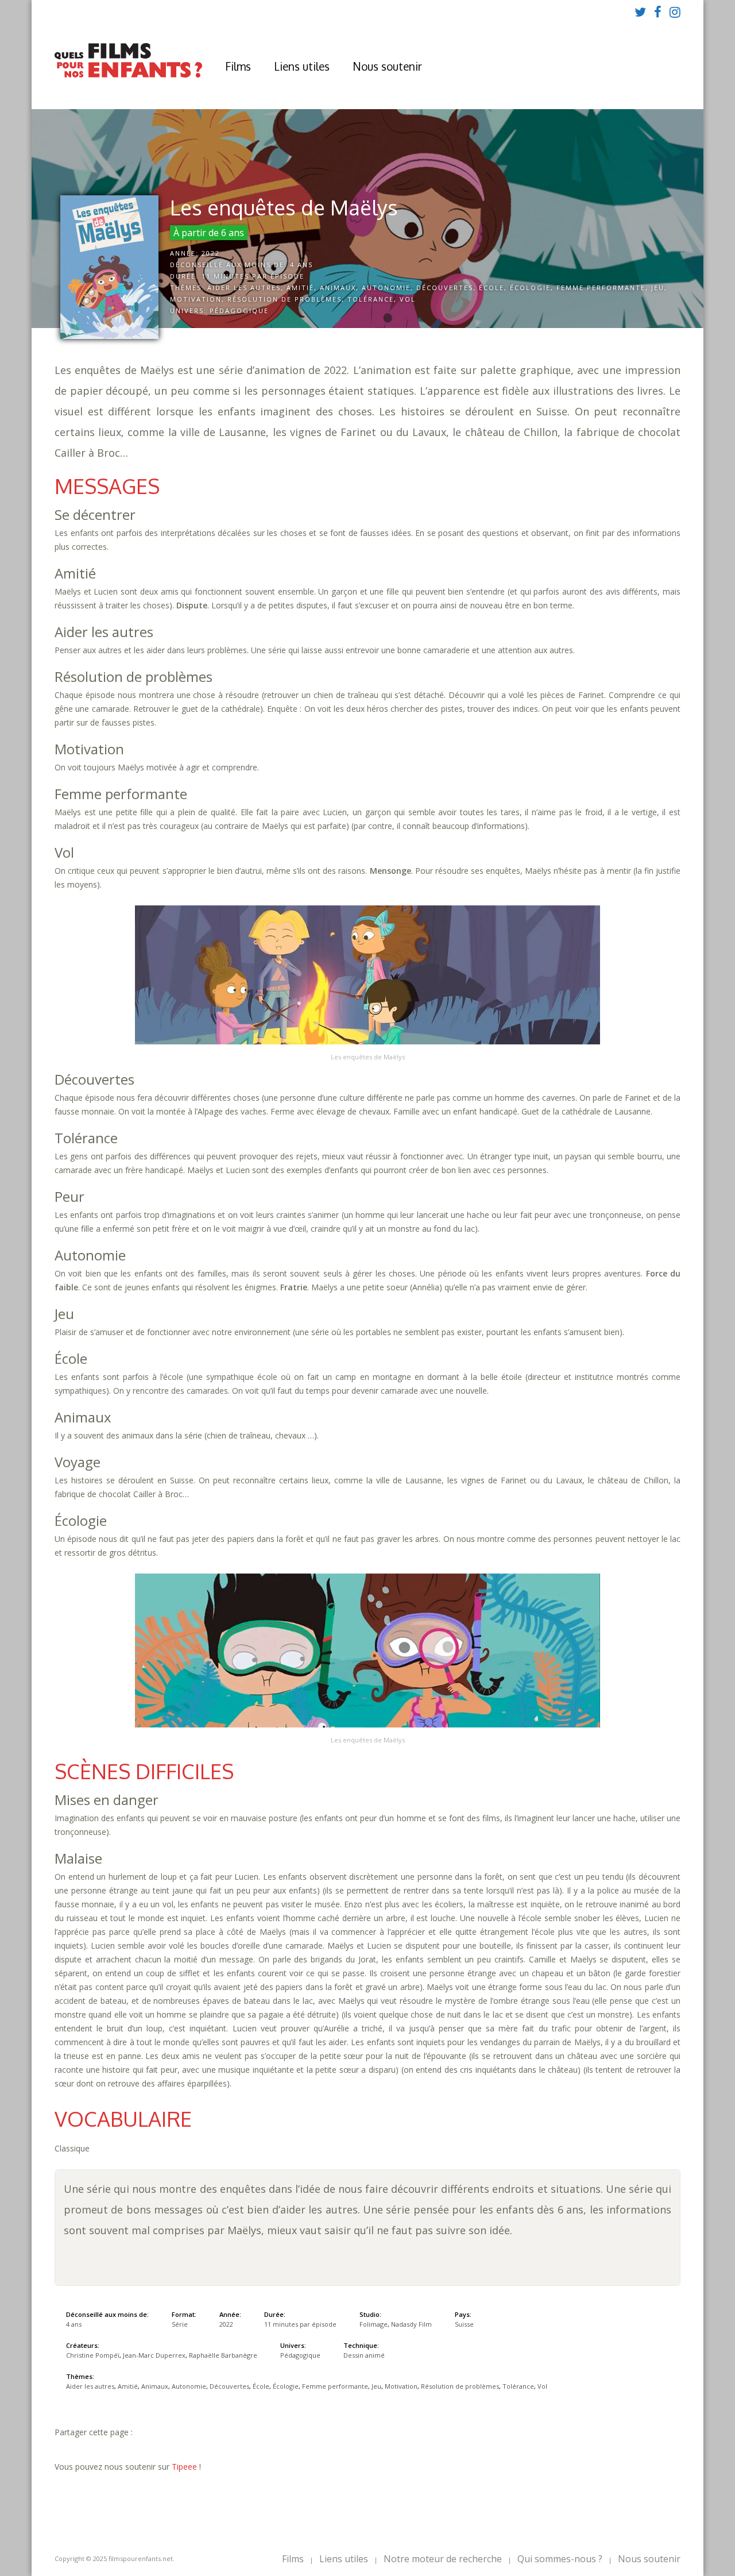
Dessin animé (364, 2355)
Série (180, 2324)
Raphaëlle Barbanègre (223, 2355)
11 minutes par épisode (253, 276)
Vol (408, 299)
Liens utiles (302, 66)
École (492, 288)
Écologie (530, 288)
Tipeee (184, 2467)
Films (238, 66)
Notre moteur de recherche (443, 2559)
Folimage (374, 2324)
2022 (211, 253)
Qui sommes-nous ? (560, 2559)
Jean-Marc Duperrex (154, 2355)
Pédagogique (239, 311)
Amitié (300, 288)
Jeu (658, 288)
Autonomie (386, 288)
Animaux (338, 288)
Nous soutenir (387, 66)
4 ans (301, 265)
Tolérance (371, 299)
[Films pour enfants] (128, 75)
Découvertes (445, 288)
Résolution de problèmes (285, 299)
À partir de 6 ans (209, 233)
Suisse (464, 2324)
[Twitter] (640, 11)
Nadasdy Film (411, 2324)
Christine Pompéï (93, 2355)
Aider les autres (244, 288)
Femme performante (601, 288)
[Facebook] (658, 11)
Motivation (196, 299)
